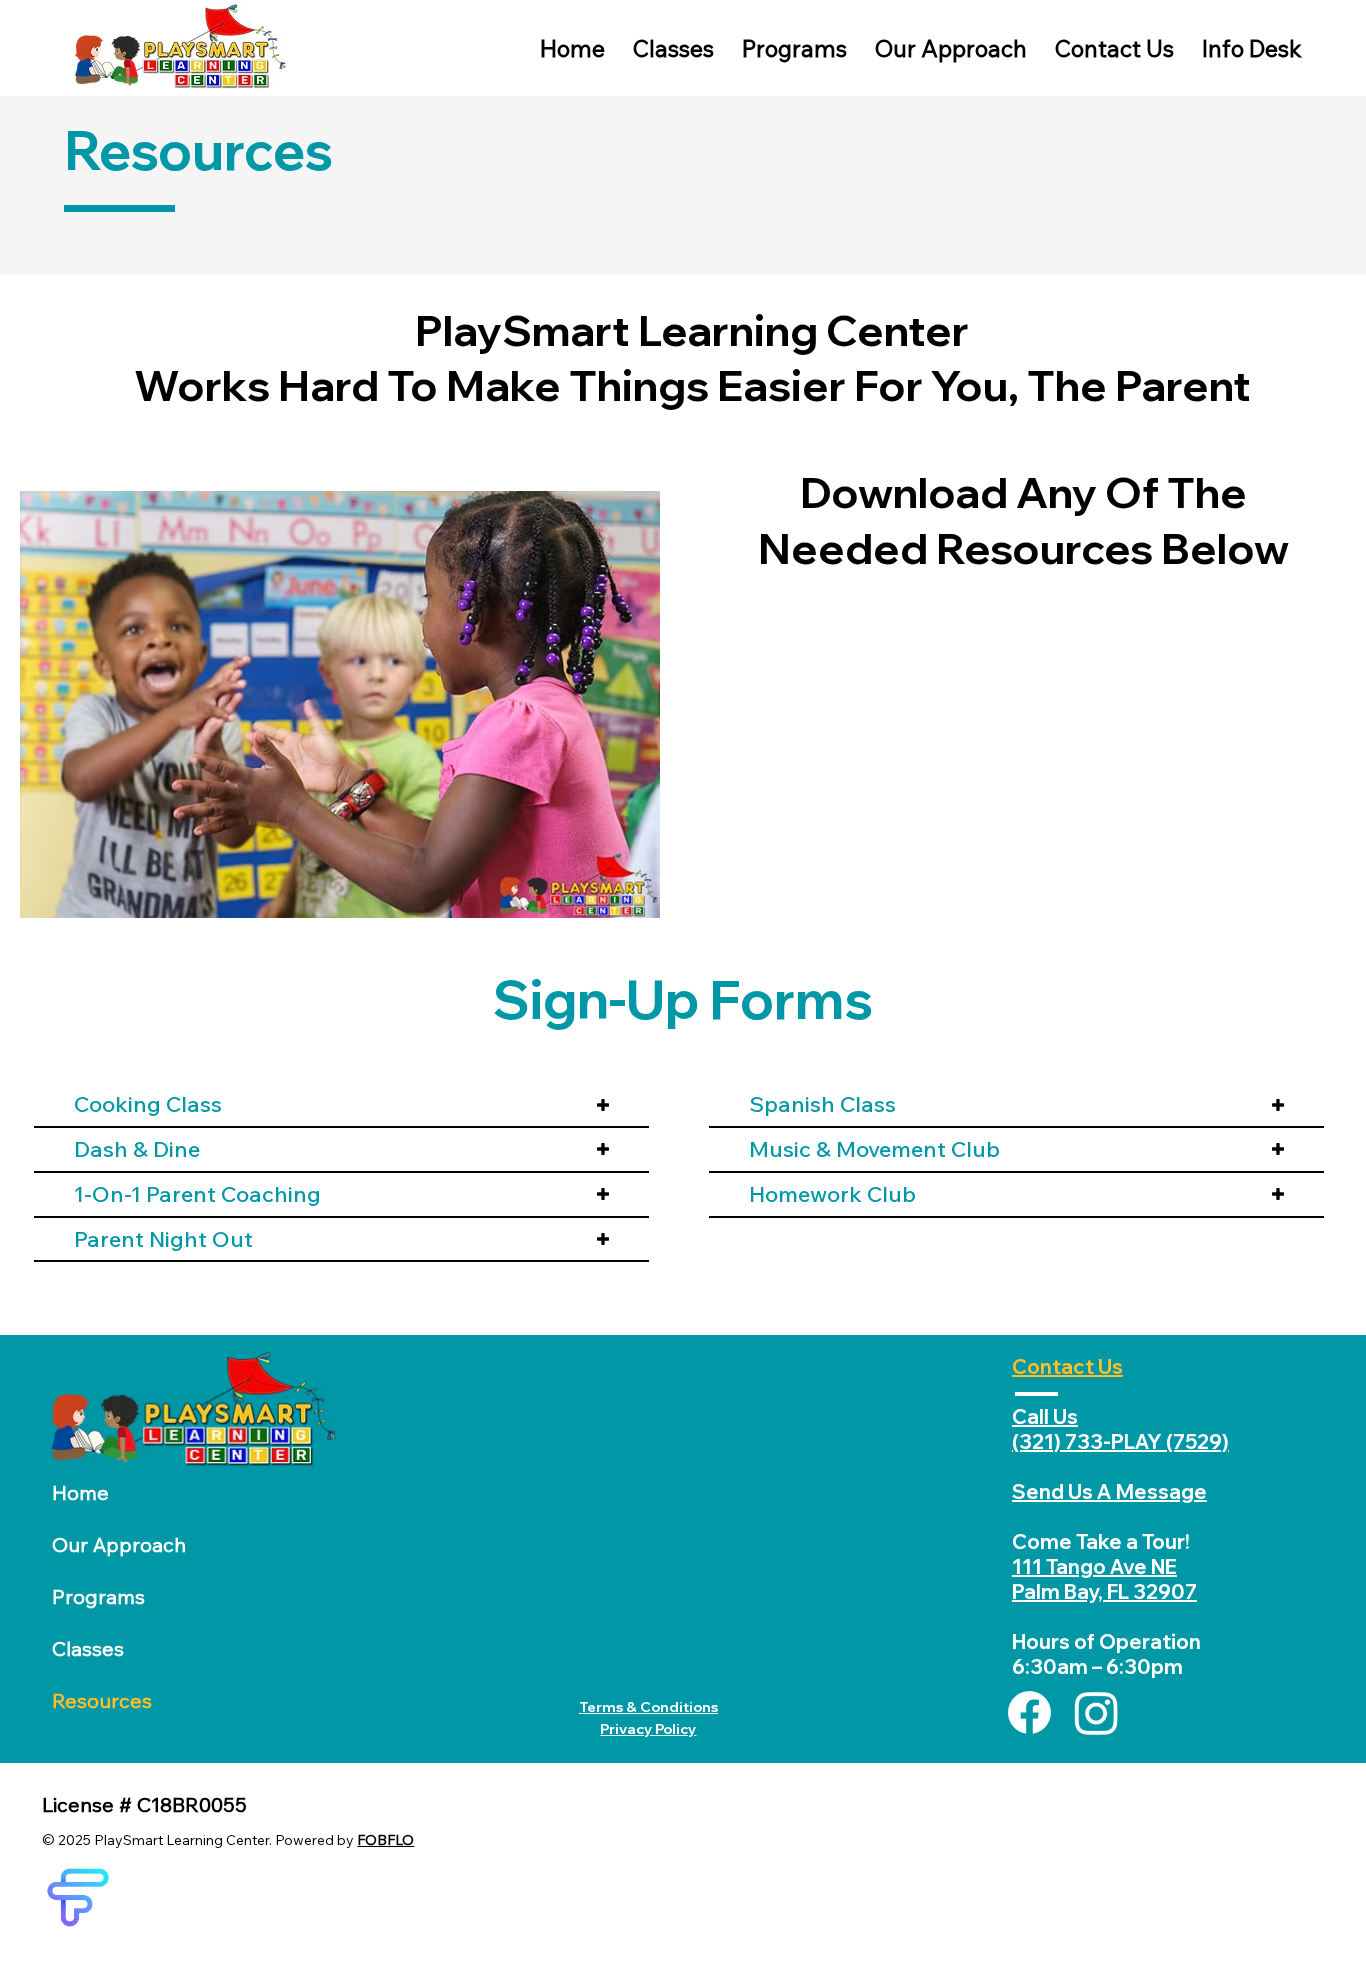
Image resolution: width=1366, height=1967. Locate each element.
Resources (102, 1700)
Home (80, 1492)
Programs (98, 1596)
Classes (88, 1648)
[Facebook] (1029, 1712)
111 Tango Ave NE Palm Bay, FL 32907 (1104, 1579)
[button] (1252, 48)
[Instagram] (1096, 1712)
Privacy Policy (648, 1729)
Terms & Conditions (648, 1707)
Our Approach (119, 1544)
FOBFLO (385, 1840)
